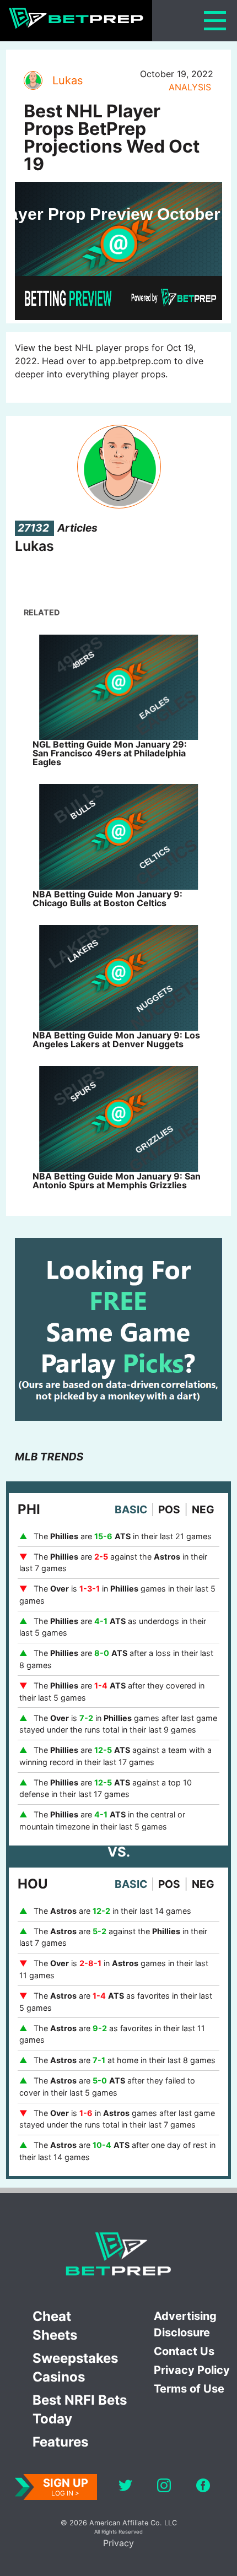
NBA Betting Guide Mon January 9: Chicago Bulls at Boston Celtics (107, 899)
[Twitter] (125, 2487)
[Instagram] (164, 2487)
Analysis (190, 87)
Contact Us (184, 2351)
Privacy (118, 2543)
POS (169, 1509)
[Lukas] (33, 80)
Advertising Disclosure (185, 2324)
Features (60, 2442)
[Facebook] (203, 2487)
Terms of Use (189, 2389)
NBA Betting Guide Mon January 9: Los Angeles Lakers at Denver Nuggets (116, 1040)
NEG (203, 1509)
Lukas (68, 80)
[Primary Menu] (215, 21)
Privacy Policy (192, 2370)
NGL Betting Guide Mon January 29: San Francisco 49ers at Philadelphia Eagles (110, 753)
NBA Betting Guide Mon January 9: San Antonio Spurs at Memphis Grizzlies (117, 1181)
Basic (131, 1509)
